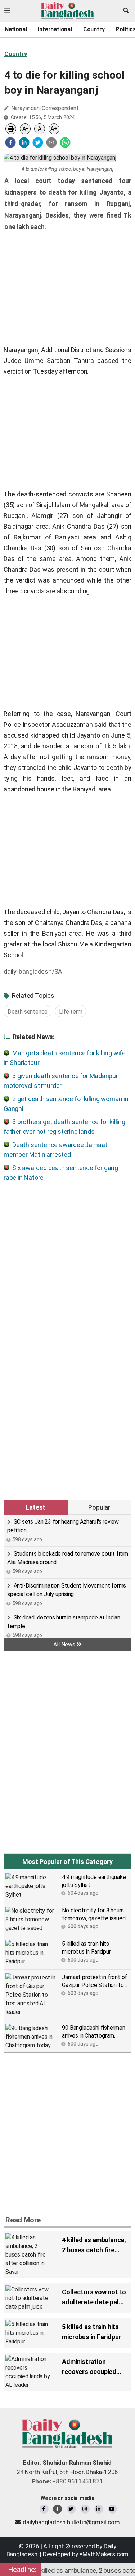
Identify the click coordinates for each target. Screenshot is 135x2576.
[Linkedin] (99, 2509)
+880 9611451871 (67, 2481)
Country (94, 29)
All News (65, 1644)
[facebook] (10, 142)
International (55, 29)
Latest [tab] (35, 1507)
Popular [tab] (99, 1507)
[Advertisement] (67, 1257)
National (16, 29)
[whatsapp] (65, 142)
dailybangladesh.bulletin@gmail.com (71, 2522)
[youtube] (112, 2509)
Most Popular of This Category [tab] (67, 1862)
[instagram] (85, 2509)
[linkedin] (24, 142)
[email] (51, 142)
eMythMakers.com (104, 2554)
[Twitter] (71, 2509)
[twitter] (38, 142)
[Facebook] (44, 2509)
